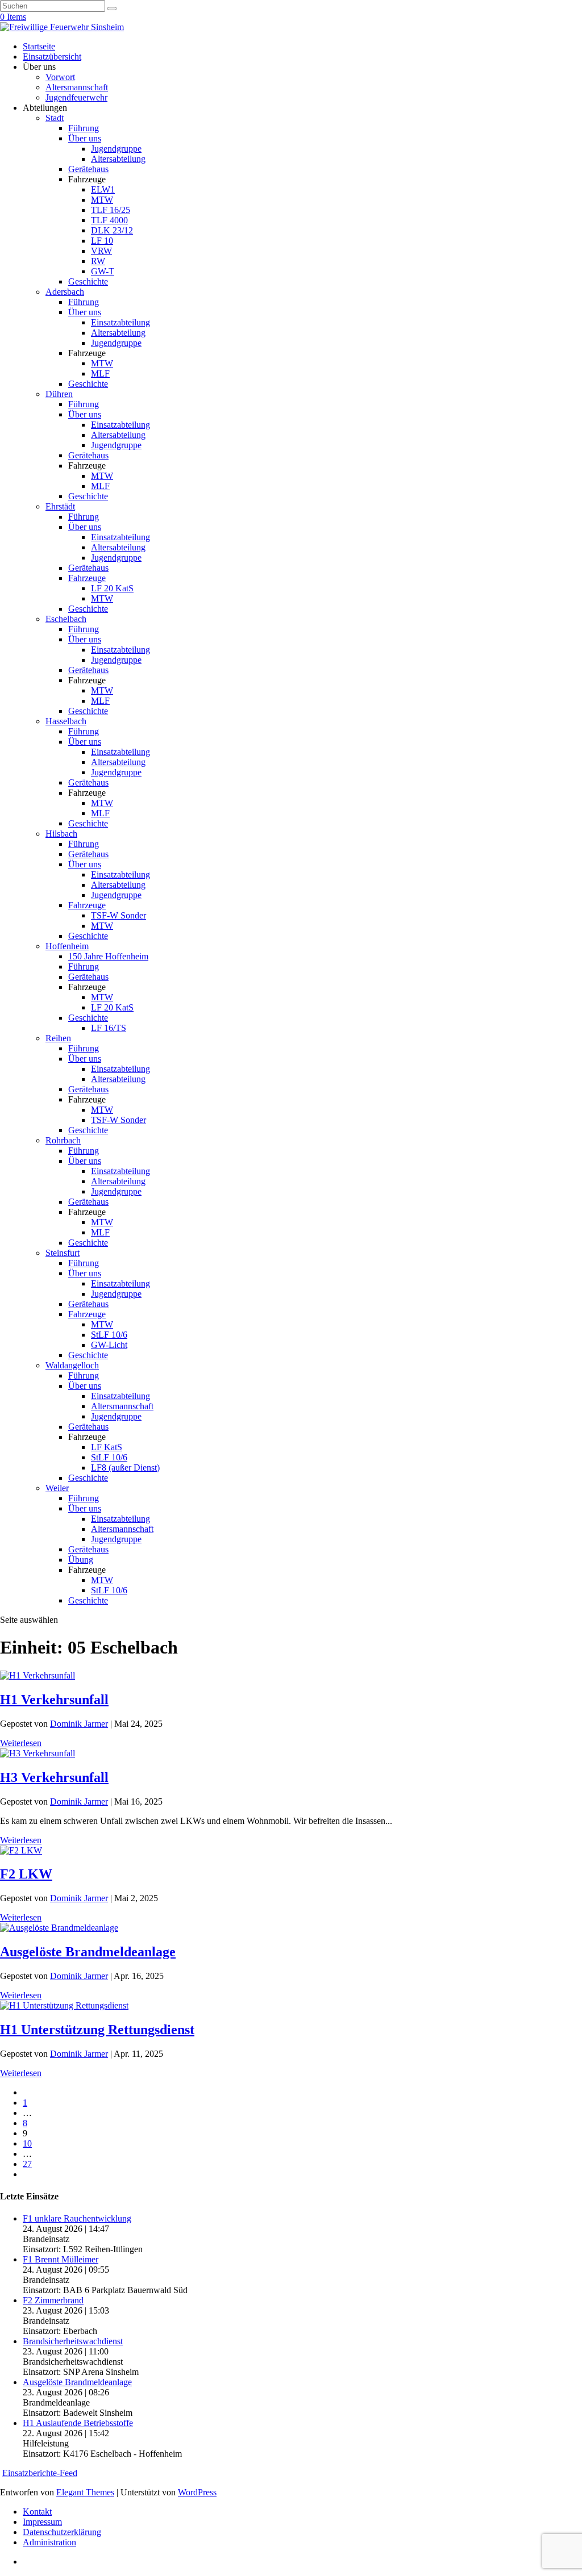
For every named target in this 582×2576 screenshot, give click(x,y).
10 (27, 2143)
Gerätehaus (88, 169)
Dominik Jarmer (79, 1724)
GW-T (103, 271)
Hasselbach (66, 721)
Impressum (42, 2522)
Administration (49, 2542)
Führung (84, 128)
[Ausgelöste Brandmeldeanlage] (59, 1928)
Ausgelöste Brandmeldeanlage (88, 1952)
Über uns (85, 138)
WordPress (197, 2492)
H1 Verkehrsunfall (54, 1700)
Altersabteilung (118, 159)
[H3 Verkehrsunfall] (38, 1753)
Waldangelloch (72, 1365)
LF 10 (102, 241)
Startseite (39, 46)
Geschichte (88, 281)
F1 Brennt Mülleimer (61, 2259)
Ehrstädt (60, 506)
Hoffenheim (67, 946)
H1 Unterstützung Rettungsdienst (97, 2030)
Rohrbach (63, 1140)
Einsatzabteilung (120, 322)
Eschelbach (66, 619)
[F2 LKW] (21, 1850)
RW (98, 261)
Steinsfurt (63, 1253)
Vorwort (60, 77)
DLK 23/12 (112, 230)
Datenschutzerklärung (62, 2532)
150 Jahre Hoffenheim (108, 956)
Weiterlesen (21, 1743)
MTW (102, 200)
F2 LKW (26, 1874)
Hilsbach (61, 834)
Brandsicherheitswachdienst (73, 2341)
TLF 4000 (109, 220)
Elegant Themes (85, 2492)
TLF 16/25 (111, 210)
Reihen (58, 1038)
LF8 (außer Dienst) (125, 1467)
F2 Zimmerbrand (53, 2300)
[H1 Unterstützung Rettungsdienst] (64, 2005)
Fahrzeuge (87, 578)
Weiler (57, 1488)
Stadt (55, 118)
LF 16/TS (109, 1028)
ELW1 (103, 189)
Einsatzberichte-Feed (40, 2473)
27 (27, 2164)
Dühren (59, 394)
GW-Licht (109, 1345)
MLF (100, 373)
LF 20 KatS (112, 588)
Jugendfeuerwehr (76, 97)
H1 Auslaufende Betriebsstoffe (78, 2423)
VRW (101, 251)
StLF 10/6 (109, 1335)
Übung (81, 1560)
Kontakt (37, 2512)
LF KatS (107, 1447)
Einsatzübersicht (52, 57)
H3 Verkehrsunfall (54, 1777)
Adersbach (65, 292)
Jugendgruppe (116, 149)
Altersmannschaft (77, 87)
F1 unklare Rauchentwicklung (77, 2218)
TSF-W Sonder (119, 915)
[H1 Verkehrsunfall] (38, 1675)
